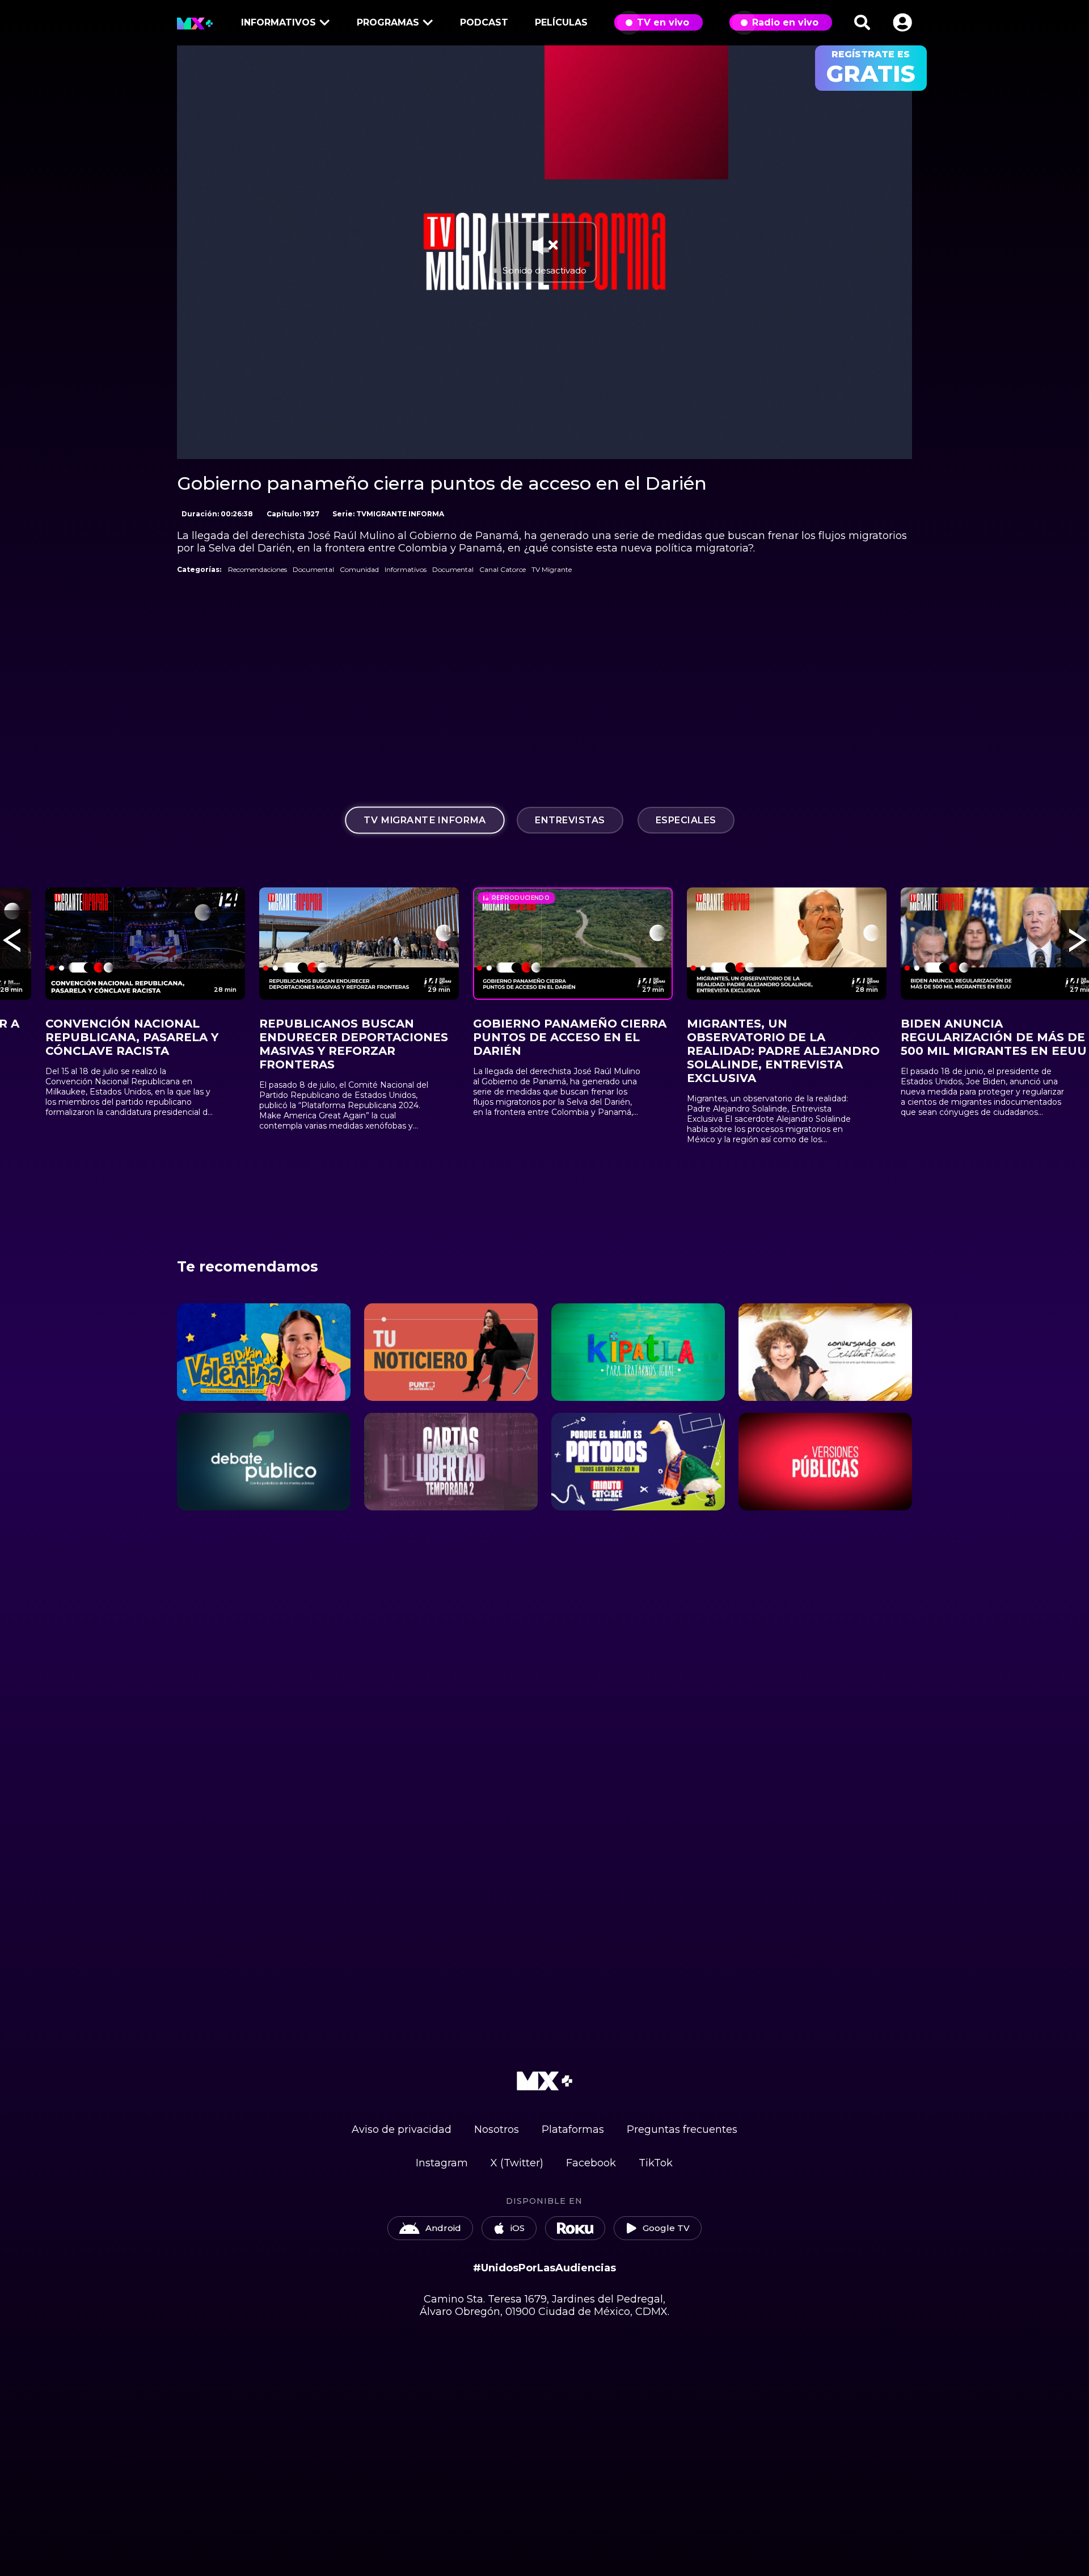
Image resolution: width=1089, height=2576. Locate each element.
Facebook (591, 2163)
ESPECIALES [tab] (686, 820)
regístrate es (871, 68)
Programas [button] (388, 22)
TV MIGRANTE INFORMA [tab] (424, 820)
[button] (902, 22)
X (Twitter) (517, 2163)
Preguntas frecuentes (682, 2129)
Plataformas (573, 2129)
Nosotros (497, 2129)
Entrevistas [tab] (570, 820)
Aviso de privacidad (402, 2129)
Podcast (484, 22)
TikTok (656, 2163)
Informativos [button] (278, 22)
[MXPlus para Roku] (575, 2228)
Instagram (442, 2163)
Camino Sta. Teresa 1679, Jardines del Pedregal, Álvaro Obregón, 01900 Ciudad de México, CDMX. (544, 2305)
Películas (561, 22)
